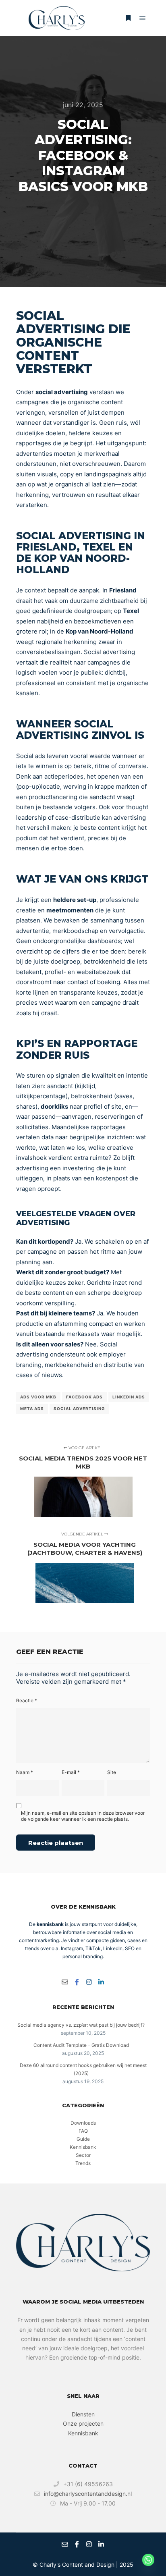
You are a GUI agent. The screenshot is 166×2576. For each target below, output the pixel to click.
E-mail (71, 1772)
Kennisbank (83, 2147)
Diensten (83, 2414)
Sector (83, 2155)
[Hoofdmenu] (143, 18)
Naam (25, 1772)
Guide (83, 2139)
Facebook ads (84, 1397)
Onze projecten (83, 2423)
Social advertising (79, 1408)
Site (112, 1772)
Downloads (83, 2123)
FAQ (83, 2131)
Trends (83, 2163)
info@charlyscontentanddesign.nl (88, 2494)
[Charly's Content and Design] (56, 18)
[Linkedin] (101, 1982)
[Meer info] (128, 18)
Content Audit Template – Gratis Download (81, 2045)
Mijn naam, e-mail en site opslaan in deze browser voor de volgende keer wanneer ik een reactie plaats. (83, 1816)
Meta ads (32, 1408)
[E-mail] (65, 1982)
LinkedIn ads (129, 1397)
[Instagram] (89, 1982)
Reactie (27, 1700)
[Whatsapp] (148, 2560)
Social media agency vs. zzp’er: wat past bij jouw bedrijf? (81, 2025)
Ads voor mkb (38, 1397)
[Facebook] (77, 1982)
